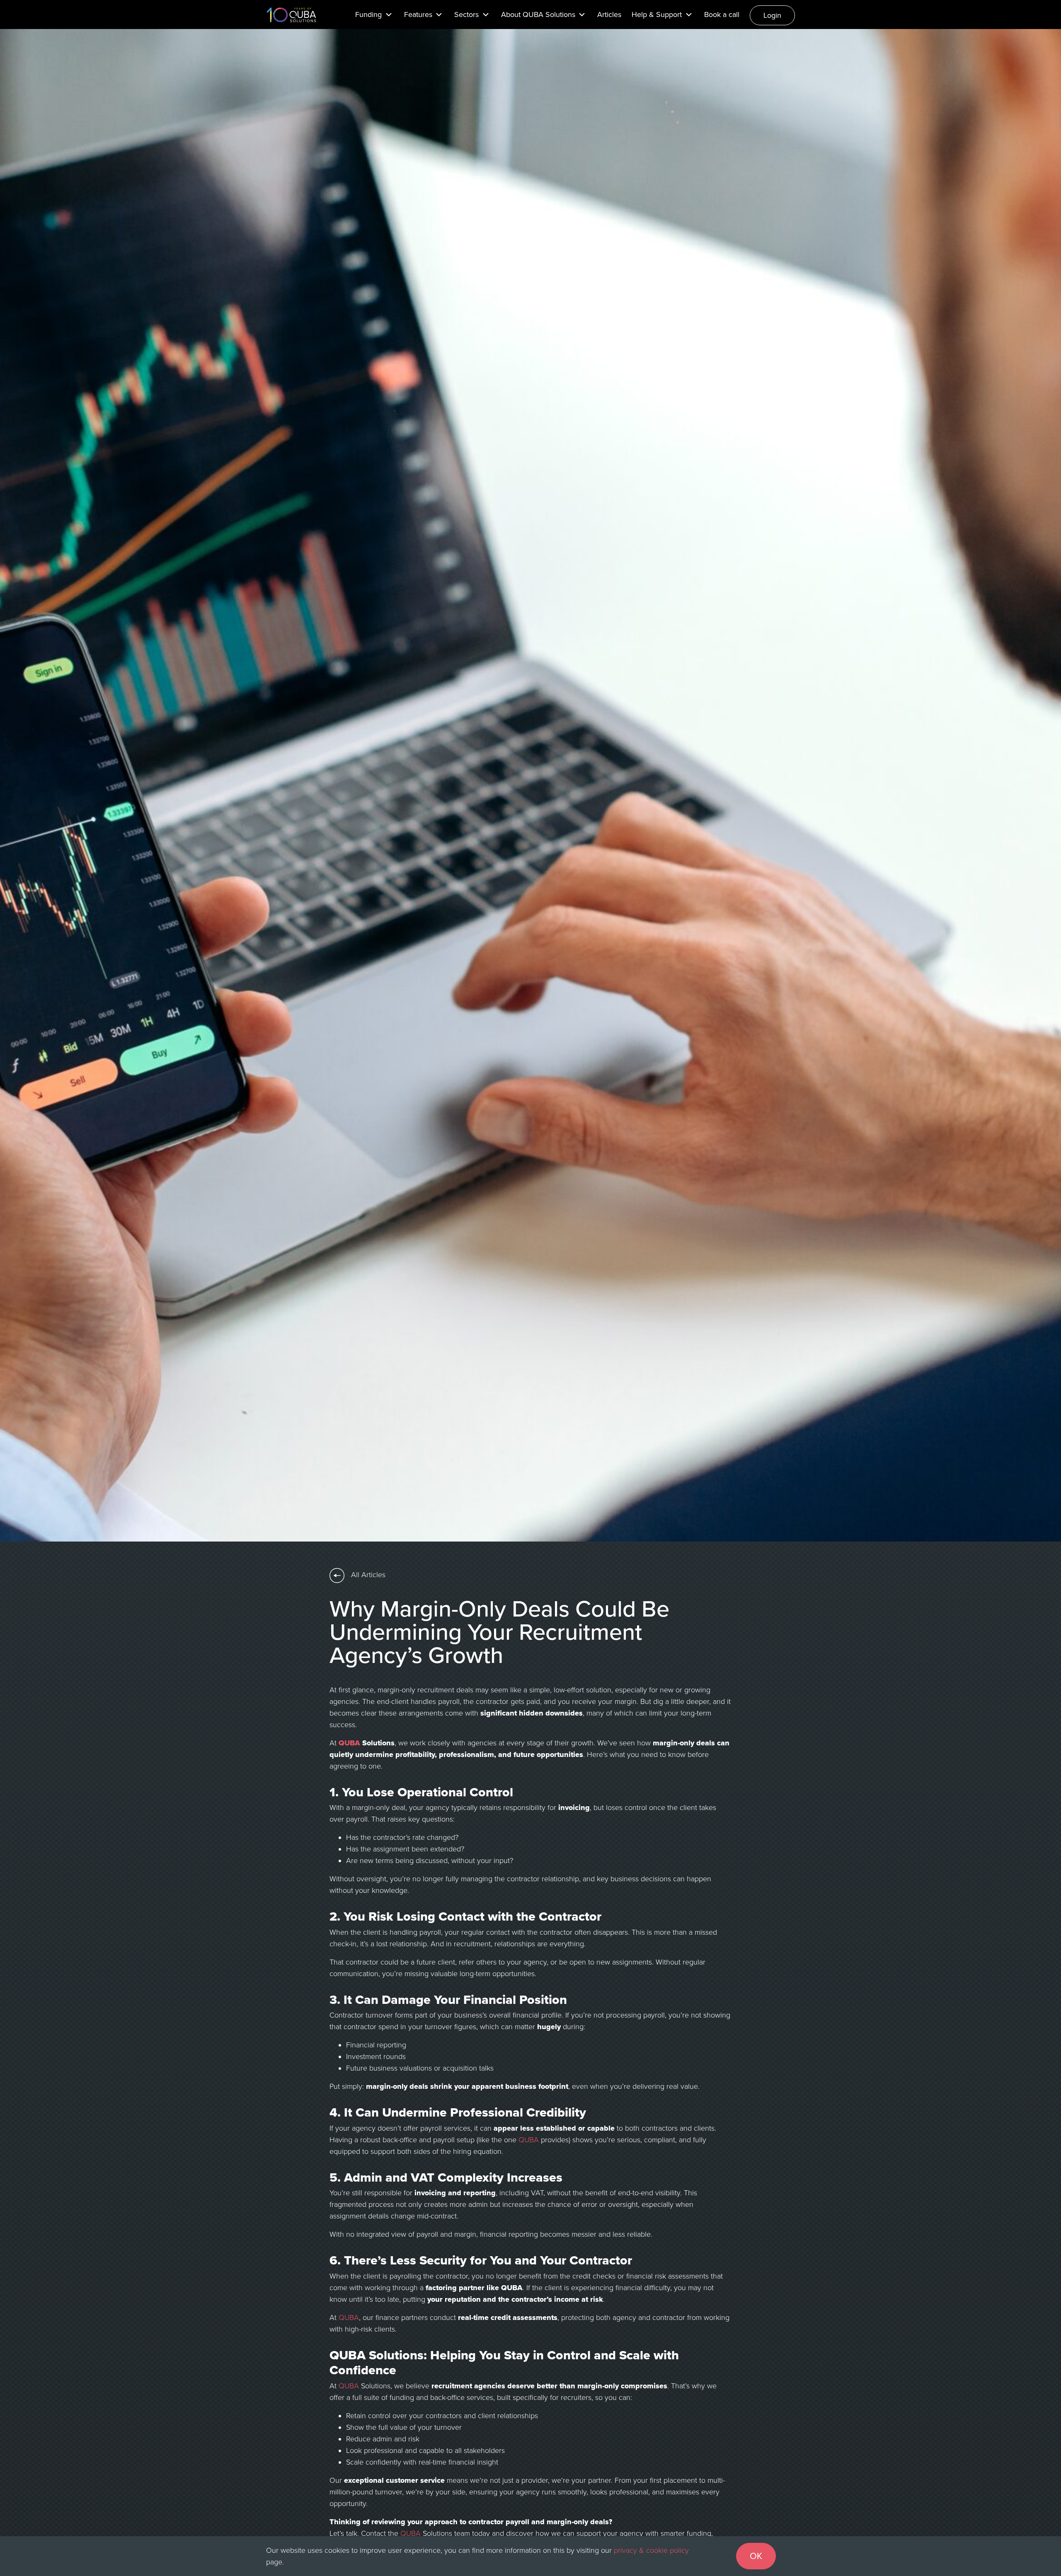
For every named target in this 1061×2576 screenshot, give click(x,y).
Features (418, 14)
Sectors (466, 14)
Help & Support (657, 14)
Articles (609, 14)
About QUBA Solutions (538, 14)
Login (772, 15)
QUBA (349, 1743)
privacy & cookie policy (651, 2550)
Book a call (722, 14)
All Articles (367, 1575)
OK (756, 2556)
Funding (368, 14)
